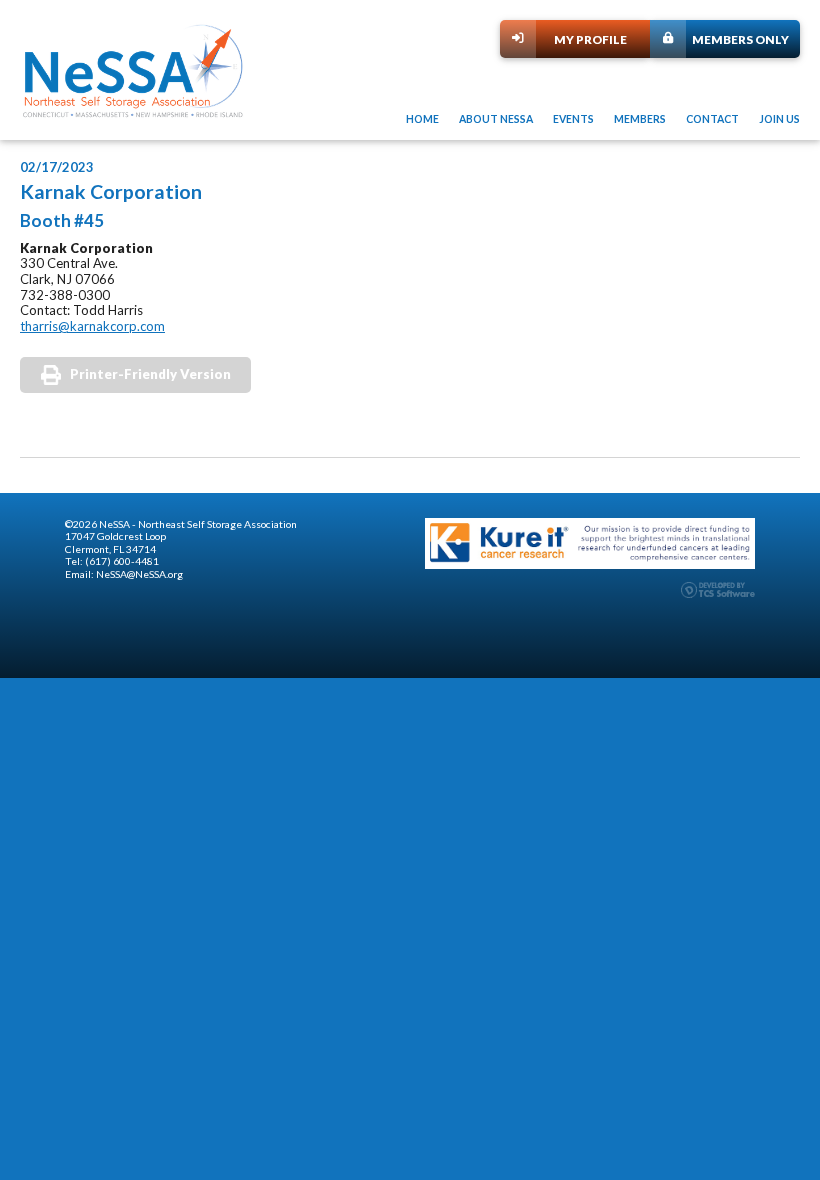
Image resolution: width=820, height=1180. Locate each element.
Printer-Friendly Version (150, 374)
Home (422, 119)
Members (640, 119)
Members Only (740, 39)
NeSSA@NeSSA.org (139, 574)
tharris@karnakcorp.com (92, 326)
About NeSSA (496, 119)
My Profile (590, 39)
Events (573, 119)
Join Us (779, 119)
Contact (712, 119)
